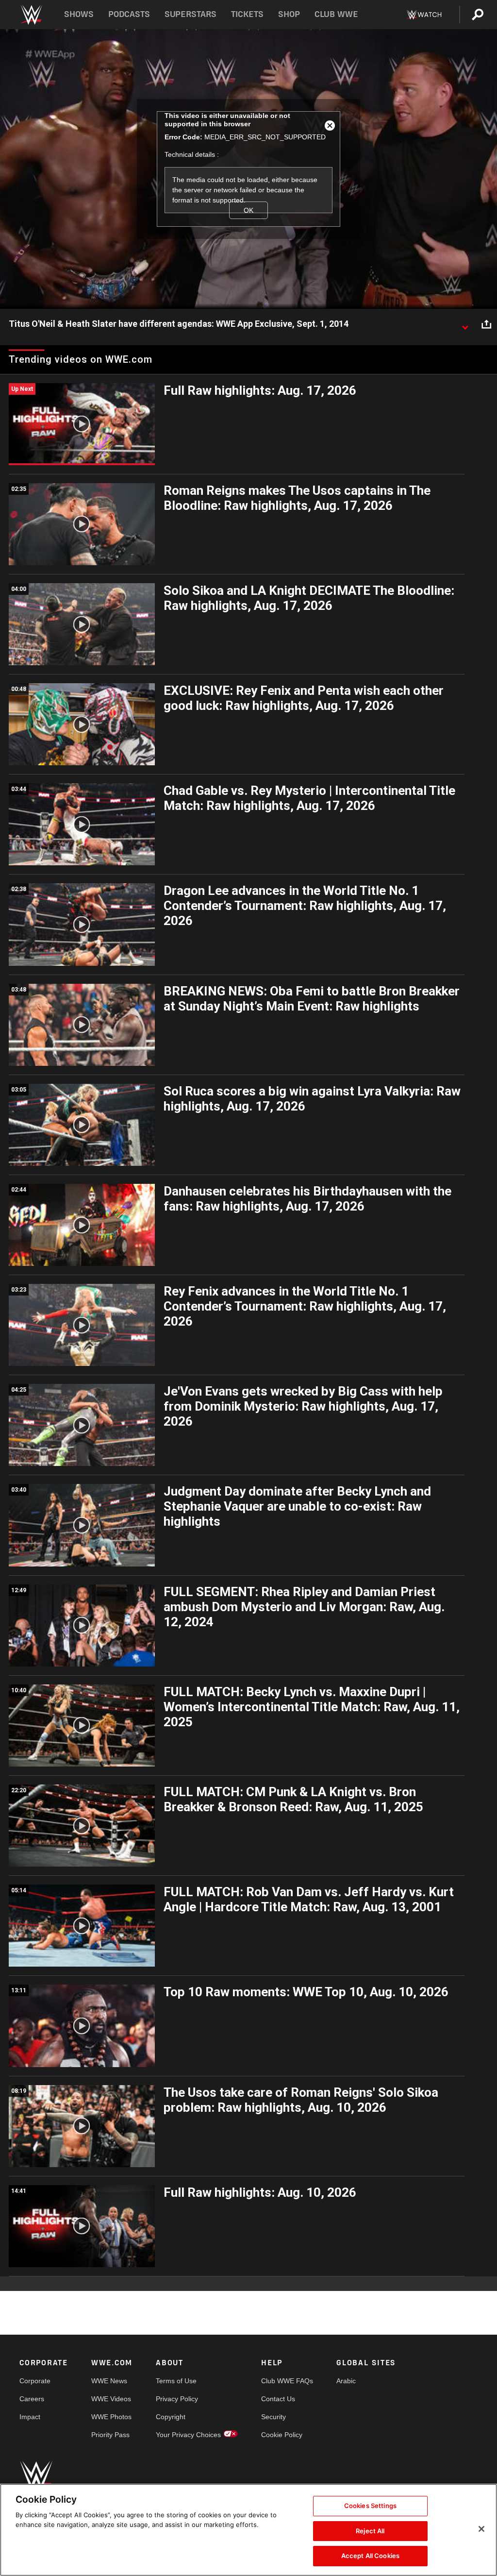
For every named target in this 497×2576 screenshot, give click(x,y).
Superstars (191, 14)
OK (248, 210)
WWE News (109, 2381)
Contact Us (278, 2399)
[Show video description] (465, 324)
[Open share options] (486, 324)
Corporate (35, 2381)
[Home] (31, 15)
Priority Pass (110, 2435)
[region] (248, 2530)
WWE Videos (111, 2399)
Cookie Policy (282, 2435)
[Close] (481, 2529)
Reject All (370, 2531)
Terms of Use (176, 2381)
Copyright (171, 2417)
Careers (32, 2399)
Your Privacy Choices (188, 2435)
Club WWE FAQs (287, 2381)
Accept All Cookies (370, 2556)
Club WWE (336, 14)
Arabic (346, 2381)
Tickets (247, 14)
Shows (79, 14)
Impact (30, 2417)
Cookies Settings (370, 2506)
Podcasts (129, 14)
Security (273, 2417)
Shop (289, 14)
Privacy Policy (177, 2399)
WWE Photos (111, 2417)
